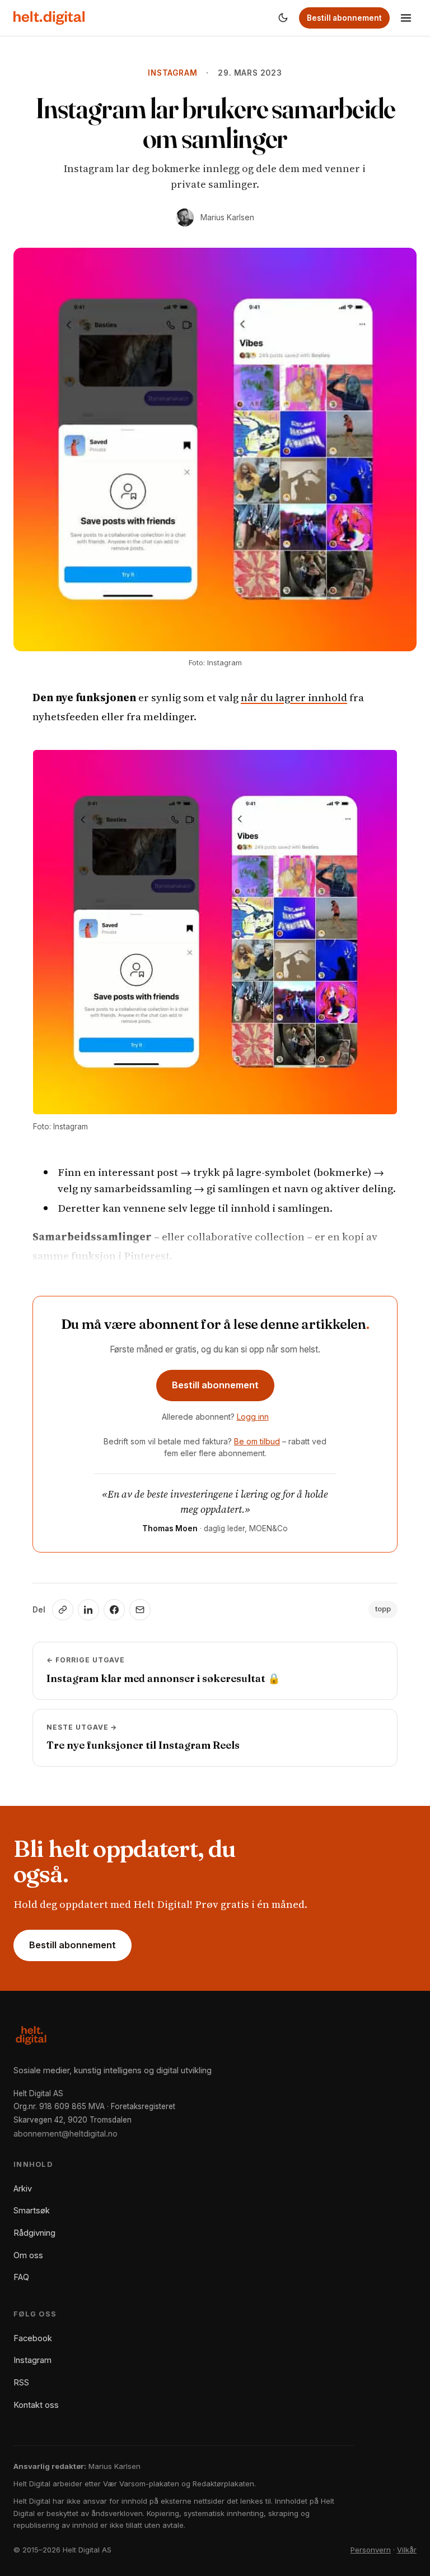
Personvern (371, 2550)
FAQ (21, 2277)
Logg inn (253, 1417)
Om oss (28, 2255)
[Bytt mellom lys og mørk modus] (283, 18)
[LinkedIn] (88, 1610)
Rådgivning (34, 2233)
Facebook (33, 2338)
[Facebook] (114, 1610)
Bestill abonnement (344, 18)
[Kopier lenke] (63, 1610)
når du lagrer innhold (294, 697)
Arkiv (23, 2188)
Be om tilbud (257, 1441)
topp (383, 1609)
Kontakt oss (36, 2405)
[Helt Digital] (49, 18)
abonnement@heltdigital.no (66, 2133)
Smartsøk (32, 2210)
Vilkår (407, 2550)
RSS (21, 2382)
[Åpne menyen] (406, 18)
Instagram (172, 73)
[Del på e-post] (140, 1610)
